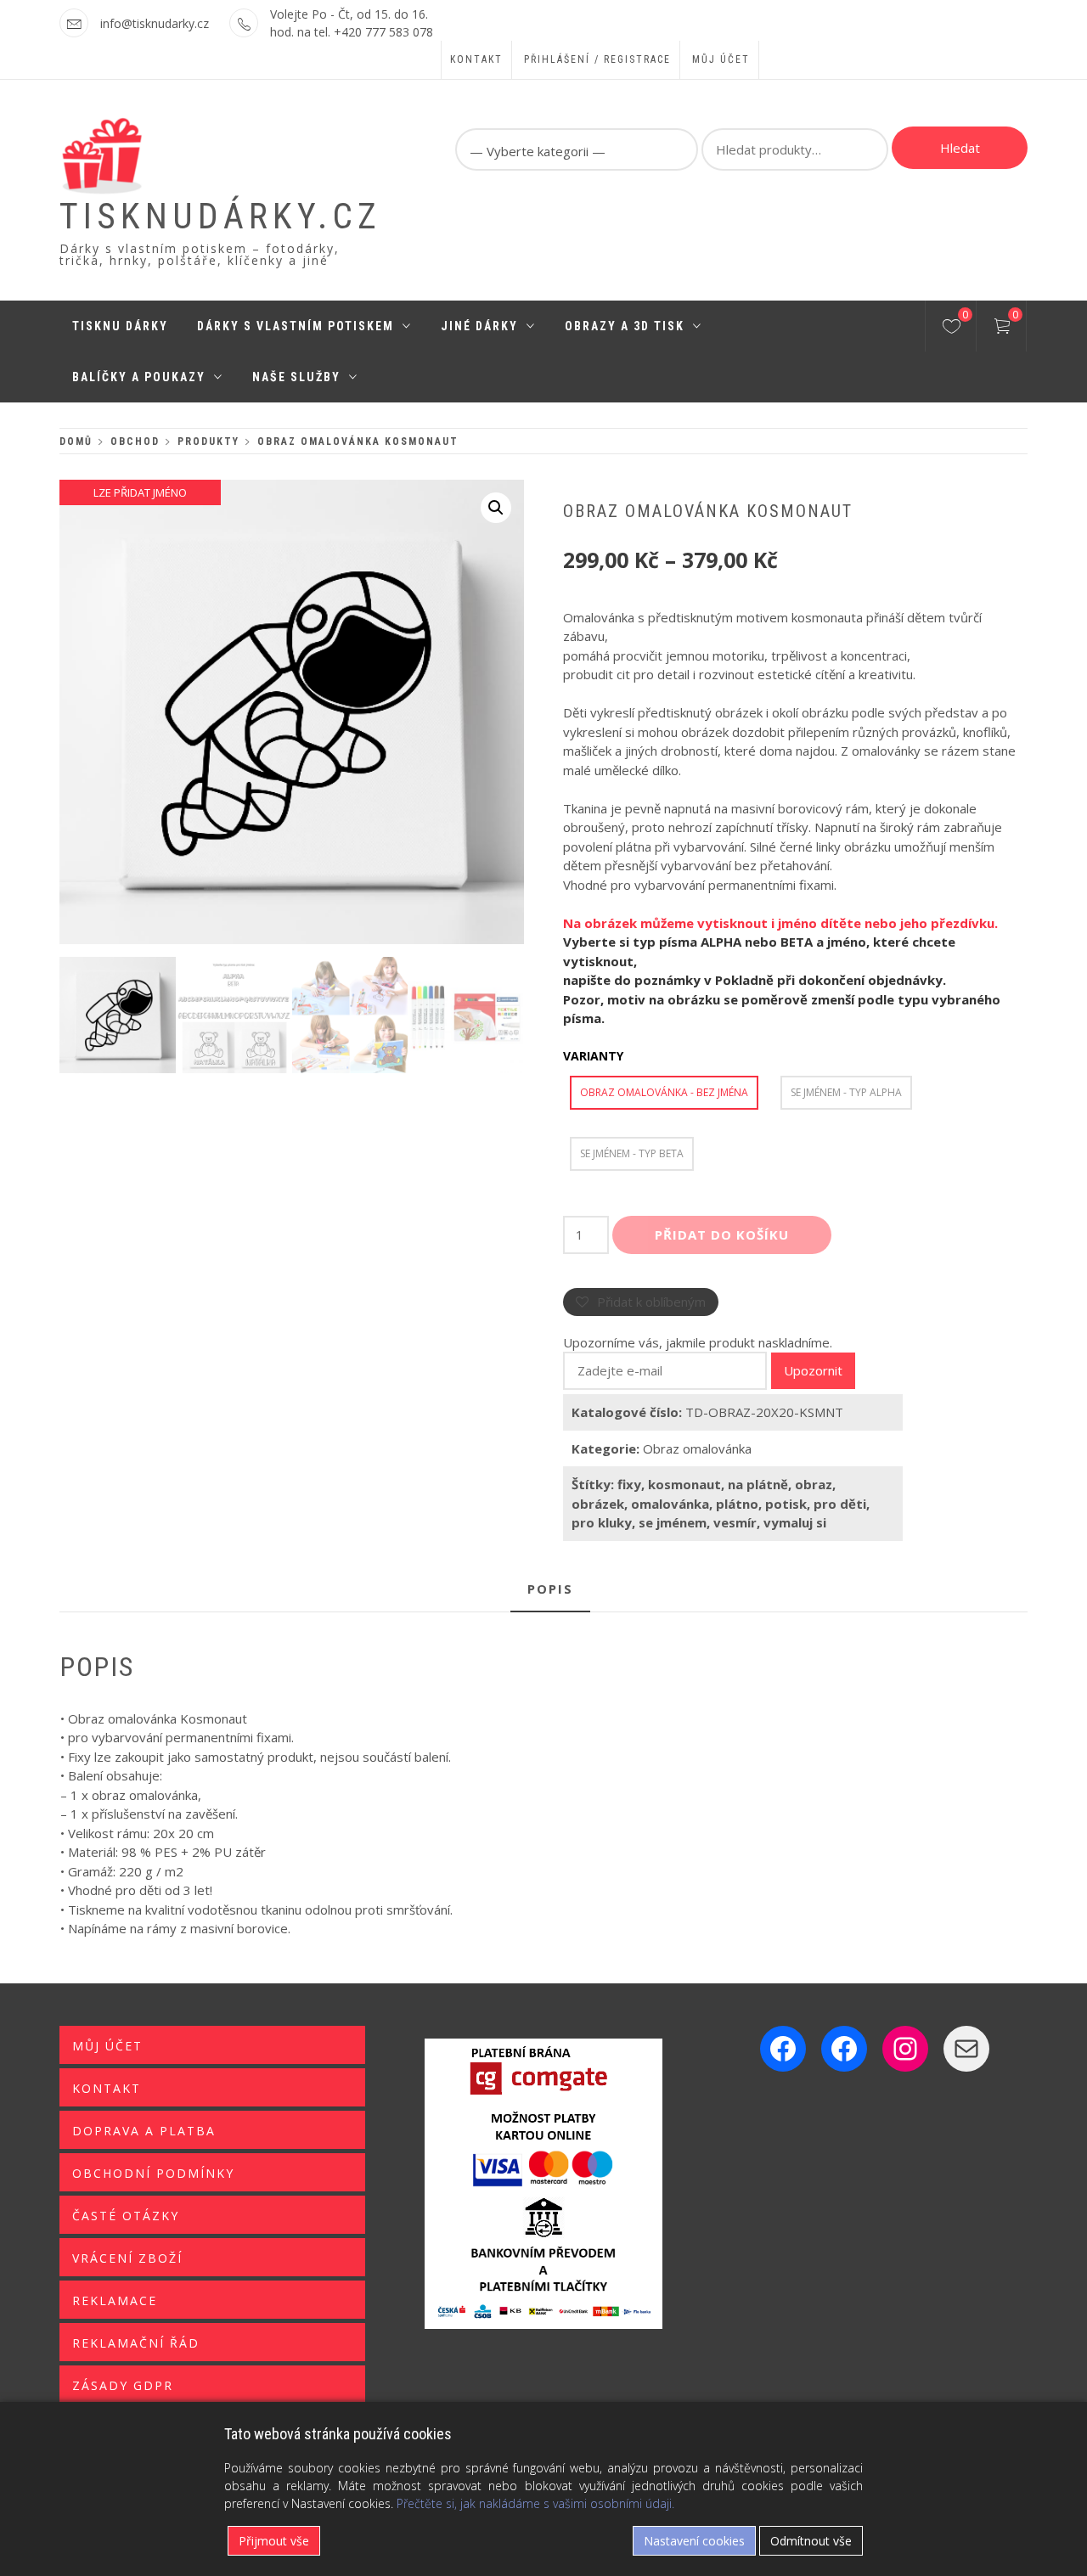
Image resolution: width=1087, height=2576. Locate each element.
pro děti (840, 1504)
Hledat (960, 148)
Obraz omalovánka (697, 1448)
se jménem (673, 1522)
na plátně (758, 1484)
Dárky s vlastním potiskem (296, 326)
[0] (952, 329)
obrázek (598, 1504)
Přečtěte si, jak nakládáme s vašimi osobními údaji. (535, 2503)
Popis (550, 1589)
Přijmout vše (274, 2541)
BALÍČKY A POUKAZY (139, 377)
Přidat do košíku (722, 1235)
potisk (786, 1504)
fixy (629, 1484)
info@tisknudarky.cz (155, 23)
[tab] (550, 1590)
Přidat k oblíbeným (651, 1302)
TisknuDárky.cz (220, 216)
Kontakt (476, 59)
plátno (737, 1504)
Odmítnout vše (811, 2541)
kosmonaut (684, 1484)
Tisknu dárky (120, 326)
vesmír (735, 1522)
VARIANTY (593, 1056)
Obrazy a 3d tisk (625, 326)
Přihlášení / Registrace (597, 59)
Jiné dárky (479, 326)
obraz (814, 1484)
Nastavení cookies (694, 2541)
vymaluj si (795, 1522)
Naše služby (296, 377)
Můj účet (721, 59)
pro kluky (602, 1522)
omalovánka (670, 1504)
